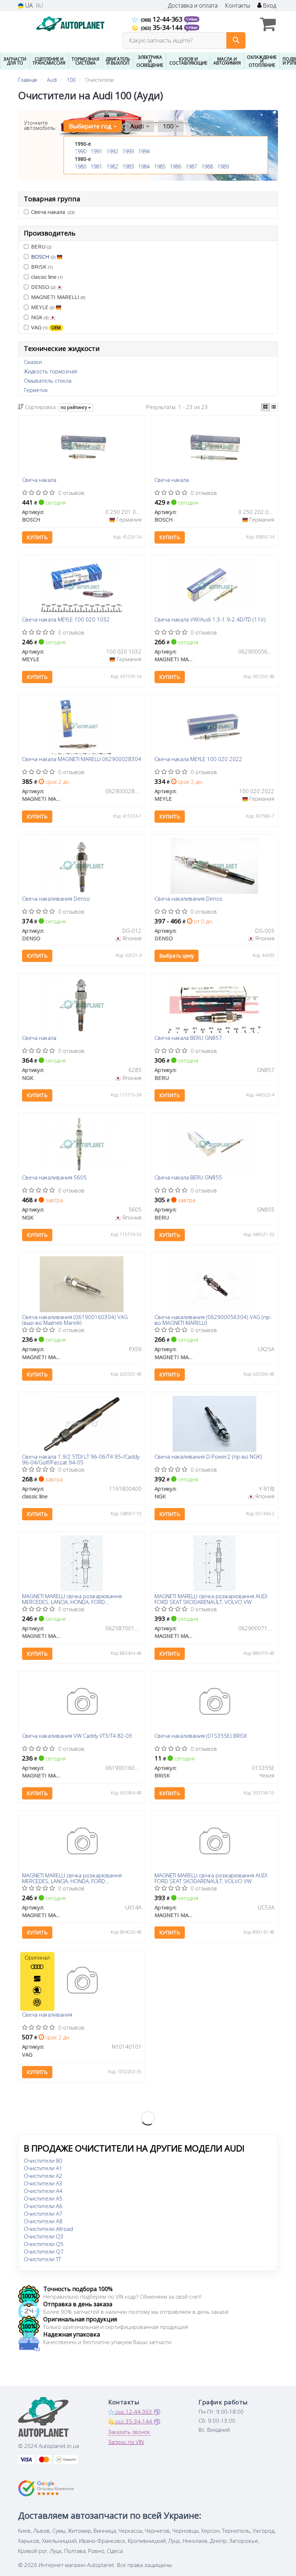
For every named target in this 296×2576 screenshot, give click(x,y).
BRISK (42, 267)
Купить (37, 537)
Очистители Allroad (48, 2229)
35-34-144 (162, 27)
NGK (40, 317)
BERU (41, 246)
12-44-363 (162, 19)
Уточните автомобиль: (40, 125)
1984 (144, 166)
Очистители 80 (43, 2160)
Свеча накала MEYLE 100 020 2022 (198, 759)
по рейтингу (74, 407)
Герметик (36, 390)
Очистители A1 (43, 2168)
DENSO (43, 287)
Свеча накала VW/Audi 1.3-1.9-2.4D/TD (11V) (210, 620)
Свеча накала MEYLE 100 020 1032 (66, 620)
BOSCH (43, 256)
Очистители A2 (43, 2176)
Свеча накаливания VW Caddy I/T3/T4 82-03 (77, 1736)
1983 (128, 166)
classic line (47, 277)
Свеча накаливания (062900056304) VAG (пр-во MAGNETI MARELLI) (213, 1320)
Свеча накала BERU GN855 (188, 1178)
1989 (223, 166)
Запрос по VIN (126, 2442)
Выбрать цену (177, 956)
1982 (112, 166)
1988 (207, 166)
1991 (96, 151)
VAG (46, 327)
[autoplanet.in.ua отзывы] (46, 2488)
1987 (191, 166)
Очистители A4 (43, 2191)
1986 (175, 166)
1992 (112, 151)
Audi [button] (138, 126)
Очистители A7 (43, 2214)
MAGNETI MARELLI (58, 297)
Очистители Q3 (44, 2236)
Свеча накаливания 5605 (54, 1178)
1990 (80, 151)
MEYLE (43, 307)
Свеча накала (53, 212)
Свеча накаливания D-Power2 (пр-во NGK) (208, 1457)
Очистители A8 (43, 2221)
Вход (269, 6)
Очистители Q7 (44, 2251)
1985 (160, 166)
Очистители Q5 (44, 2244)
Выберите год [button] (91, 126)
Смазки (33, 362)
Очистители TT (42, 2259)
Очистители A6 (43, 2206)
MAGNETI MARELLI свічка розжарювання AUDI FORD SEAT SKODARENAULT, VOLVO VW (211, 1599)
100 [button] (169, 126)
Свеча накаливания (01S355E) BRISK (201, 1736)
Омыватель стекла (48, 381)
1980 (80, 166)
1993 (128, 151)
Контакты (238, 6)
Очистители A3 (43, 2183)
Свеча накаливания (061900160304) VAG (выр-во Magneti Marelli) (75, 1320)
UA (28, 6)
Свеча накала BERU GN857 (188, 1038)
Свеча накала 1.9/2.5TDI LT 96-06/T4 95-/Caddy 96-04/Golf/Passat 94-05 (81, 1459)
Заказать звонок (129, 2432)
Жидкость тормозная (50, 371)
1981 (96, 166)
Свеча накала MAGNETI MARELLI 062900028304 (82, 759)
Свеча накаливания (47, 2015)
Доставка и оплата (193, 6)
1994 (144, 151)
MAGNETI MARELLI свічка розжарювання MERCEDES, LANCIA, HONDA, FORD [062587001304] (72, 1599)
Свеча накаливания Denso (56, 899)
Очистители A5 (43, 2198)
